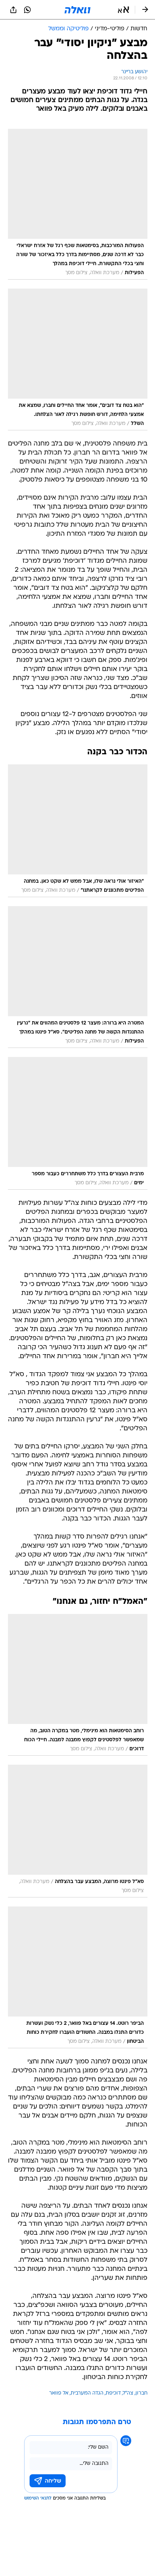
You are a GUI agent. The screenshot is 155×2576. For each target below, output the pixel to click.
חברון (141, 2393)
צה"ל (128, 2393)
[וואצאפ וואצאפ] (27, 10)
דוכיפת (113, 2393)
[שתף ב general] (13, 10)
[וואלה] (77, 10)
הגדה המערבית (87, 2393)
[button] (123, 10)
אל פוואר (59, 2393)
